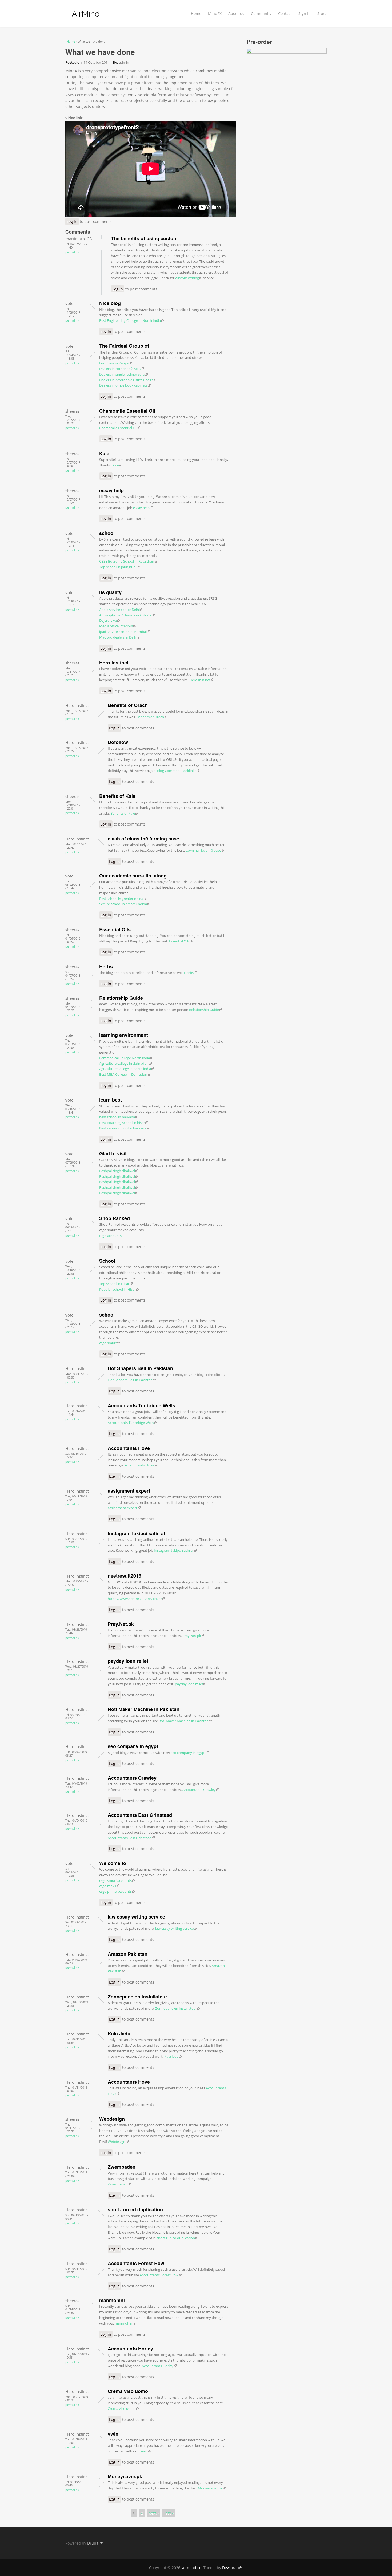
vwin (113, 2434)
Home (196, 13)
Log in (72, 222)
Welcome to (113, 1863)
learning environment (124, 1035)
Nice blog (110, 303)
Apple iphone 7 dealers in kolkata (127, 615)
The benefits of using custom (144, 238)
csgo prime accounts (117, 1891)
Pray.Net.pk (121, 1624)
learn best (111, 1100)
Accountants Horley (130, 2349)
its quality (110, 592)
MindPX (215, 13)
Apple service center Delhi (121, 610)
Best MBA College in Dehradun (125, 1074)
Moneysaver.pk (125, 2476)
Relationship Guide (121, 998)
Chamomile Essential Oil (127, 411)
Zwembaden (122, 2167)
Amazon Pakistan (128, 1954)
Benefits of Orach (128, 705)
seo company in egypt (133, 1746)
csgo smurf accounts (117, 1880)
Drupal (95, 2543)
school (107, 533)
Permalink (72, 252)
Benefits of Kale (117, 796)
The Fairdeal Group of (124, 346)
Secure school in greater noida (125, 904)
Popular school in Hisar (119, 1289)
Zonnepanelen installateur (137, 1997)
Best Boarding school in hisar (124, 1123)
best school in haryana (119, 1117)
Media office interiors (118, 626)
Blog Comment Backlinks (178, 771)
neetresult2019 (125, 1576)
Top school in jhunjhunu (120, 567)
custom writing (189, 278)
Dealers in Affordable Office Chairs (128, 380)
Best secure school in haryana (124, 1128)
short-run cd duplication (135, 2209)
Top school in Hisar (116, 1284)
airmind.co (192, 2568)
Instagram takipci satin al (136, 1533)
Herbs (106, 966)
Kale (104, 453)
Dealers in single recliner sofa (123, 374)
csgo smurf (109, 1343)
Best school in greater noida (123, 899)
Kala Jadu (119, 2034)
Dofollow (118, 742)
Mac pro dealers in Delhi (120, 637)
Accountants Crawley (132, 1778)
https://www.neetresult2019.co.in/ (136, 1599)
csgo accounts (112, 1236)
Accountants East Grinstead (140, 1815)
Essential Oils (115, 929)
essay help (111, 490)
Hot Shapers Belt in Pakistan (140, 1368)
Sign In (305, 13)
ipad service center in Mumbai (125, 632)
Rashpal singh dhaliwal (119, 1171)
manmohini (112, 2300)
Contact (285, 13)
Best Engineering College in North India (132, 320)
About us (236, 13)
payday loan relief (128, 1661)
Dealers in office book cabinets (125, 385)
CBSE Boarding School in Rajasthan (128, 561)
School (107, 1261)
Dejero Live (110, 620)
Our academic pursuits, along (133, 876)
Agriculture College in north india (127, 1069)
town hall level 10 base (205, 850)
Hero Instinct (114, 663)
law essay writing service (136, 1917)
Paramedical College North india (126, 1058)
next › (153, 2513)
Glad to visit (113, 1153)
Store (322, 13)
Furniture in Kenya (115, 363)
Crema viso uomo (128, 2391)
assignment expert (129, 1491)
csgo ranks (109, 1886)
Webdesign (112, 2119)
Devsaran (232, 2568)
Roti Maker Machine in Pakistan (144, 1709)
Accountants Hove (129, 1448)
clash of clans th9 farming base (143, 839)
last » (169, 2513)
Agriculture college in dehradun (125, 1063)
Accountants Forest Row (136, 2263)
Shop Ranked (115, 1218)
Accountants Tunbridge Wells (141, 1405)
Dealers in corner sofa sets (121, 369)
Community (261, 13)
